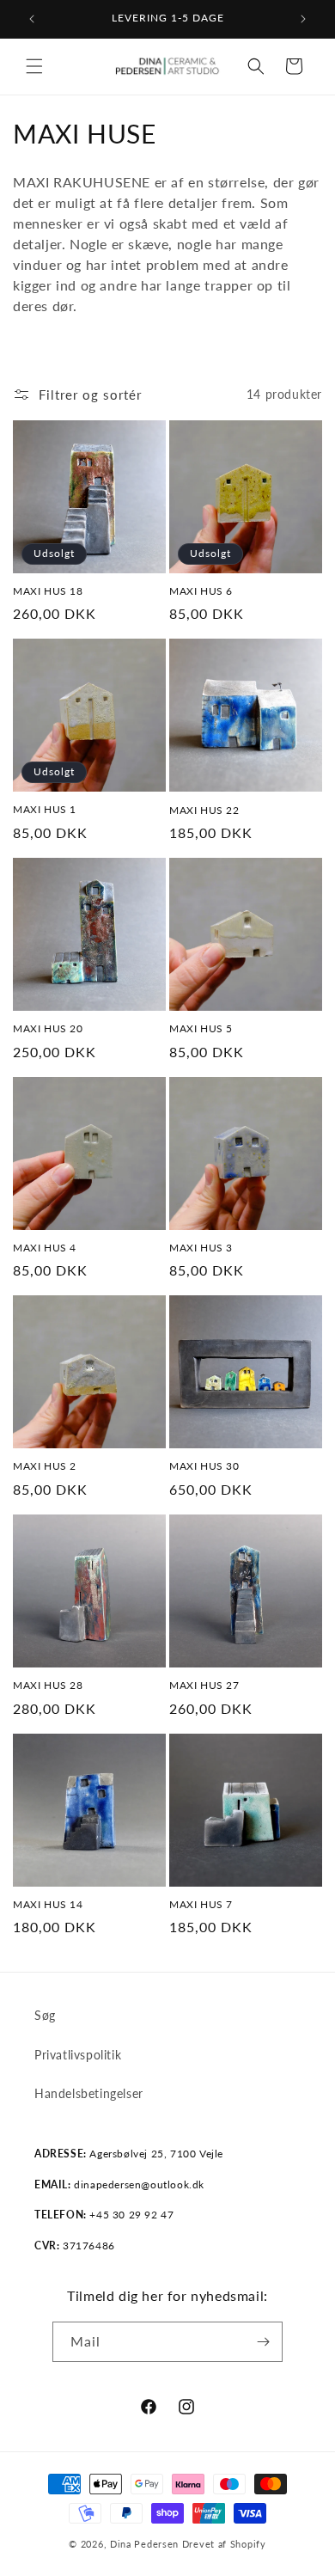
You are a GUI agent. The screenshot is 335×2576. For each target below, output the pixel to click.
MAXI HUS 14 (48, 1904)
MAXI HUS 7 (201, 1904)
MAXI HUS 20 (48, 1028)
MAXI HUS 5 (201, 1028)
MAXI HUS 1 (45, 809)
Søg (45, 2015)
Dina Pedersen (144, 2544)
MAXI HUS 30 (204, 1466)
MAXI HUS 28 (48, 1685)
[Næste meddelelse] (303, 19)
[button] (34, 66)
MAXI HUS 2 (45, 1466)
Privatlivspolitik (78, 2055)
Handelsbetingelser (89, 2093)
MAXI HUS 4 (45, 1248)
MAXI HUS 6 (201, 591)
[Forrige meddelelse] (32, 19)
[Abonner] (263, 2342)
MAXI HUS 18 (48, 591)
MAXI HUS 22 (204, 810)
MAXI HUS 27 (204, 1685)
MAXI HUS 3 (201, 1248)
